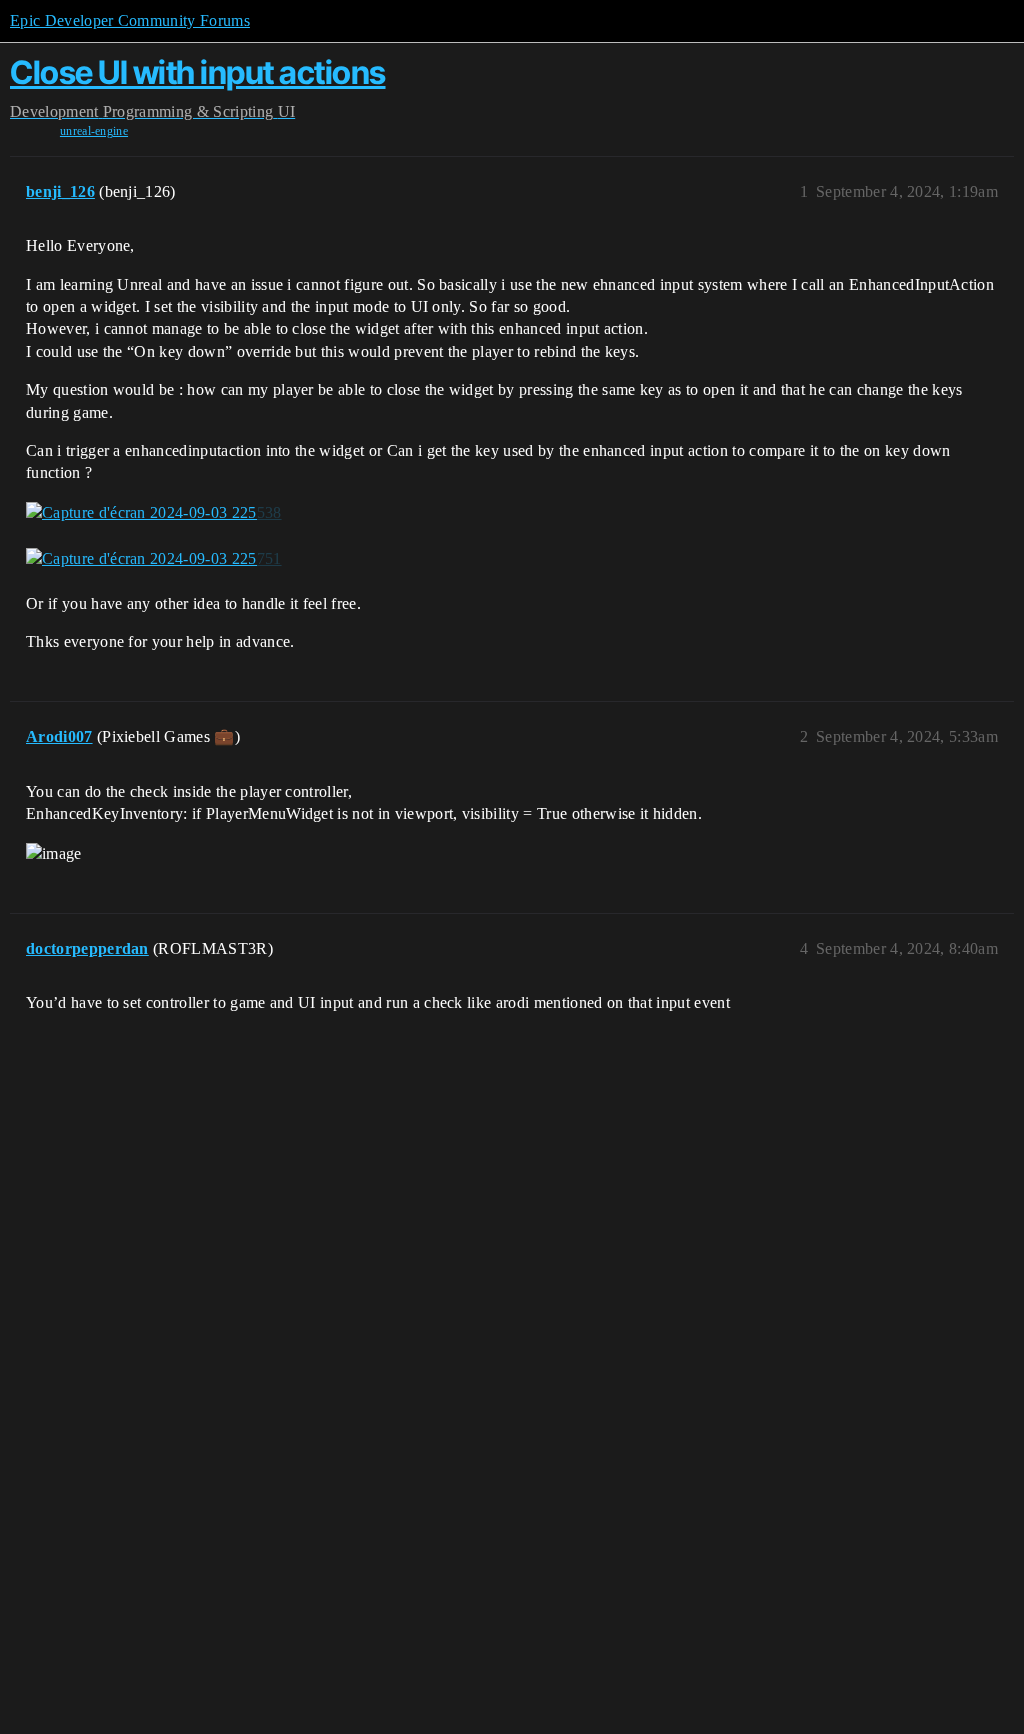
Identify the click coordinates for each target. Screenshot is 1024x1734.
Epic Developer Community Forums (130, 20)
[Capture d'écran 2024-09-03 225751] (154, 559)
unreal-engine (94, 131)
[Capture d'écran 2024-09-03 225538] (154, 513)
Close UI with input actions (198, 72)
